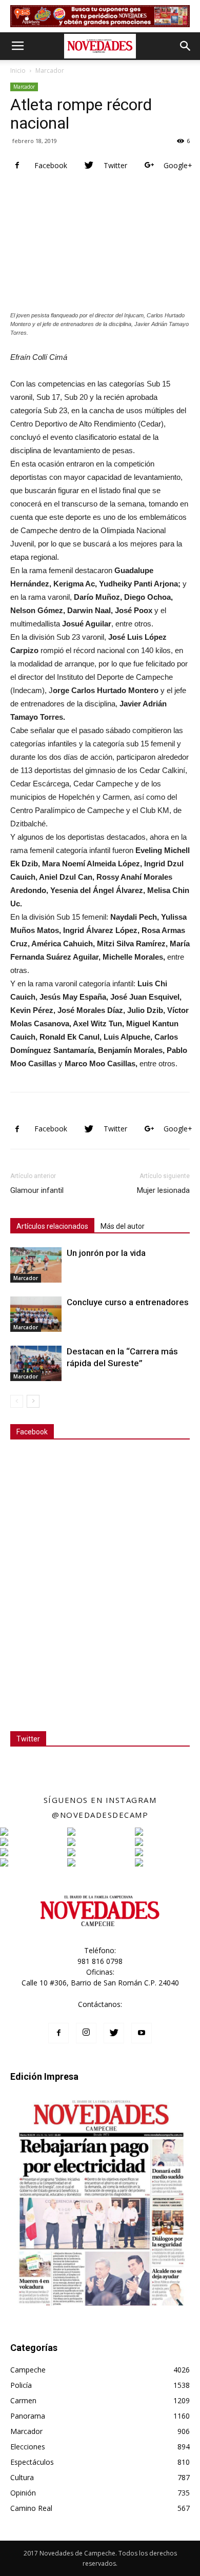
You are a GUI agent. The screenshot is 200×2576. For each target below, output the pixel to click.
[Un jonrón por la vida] (36, 1265)
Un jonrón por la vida (106, 1253)
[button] (186, 46)
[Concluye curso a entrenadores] (36, 1314)
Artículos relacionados (52, 1226)
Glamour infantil (37, 1190)
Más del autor (123, 1226)
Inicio (18, 70)
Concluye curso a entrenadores (128, 1302)
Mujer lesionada (163, 1190)
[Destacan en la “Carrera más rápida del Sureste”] (36, 1363)
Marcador (50, 70)
